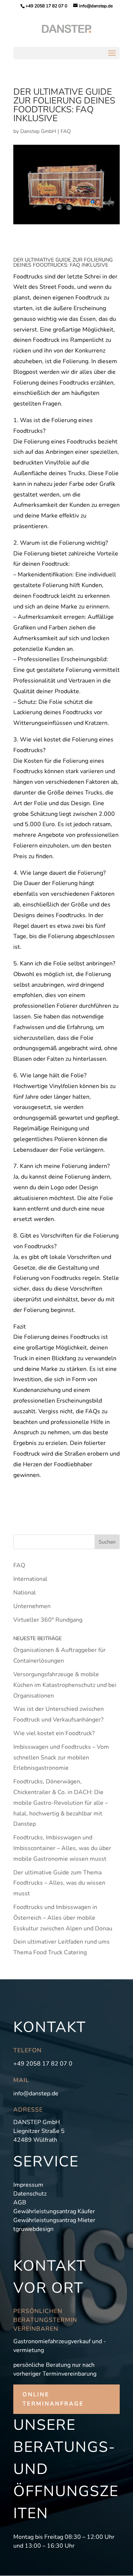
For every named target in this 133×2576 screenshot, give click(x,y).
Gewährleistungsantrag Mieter (54, 2220)
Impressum (28, 2185)
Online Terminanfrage (53, 2399)
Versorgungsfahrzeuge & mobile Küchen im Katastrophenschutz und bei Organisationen (65, 1685)
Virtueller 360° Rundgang (48, 1620)
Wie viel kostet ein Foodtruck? (54, 1733)
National (25, 1593)
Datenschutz (30, 2194)
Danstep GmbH (38, 131)
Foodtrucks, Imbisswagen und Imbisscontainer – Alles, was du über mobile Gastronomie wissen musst (62, 1848)
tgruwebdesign (33, 2229)
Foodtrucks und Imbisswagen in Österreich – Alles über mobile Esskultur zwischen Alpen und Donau (63, 1918)
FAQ (66, 131)
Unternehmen (32, 1606)
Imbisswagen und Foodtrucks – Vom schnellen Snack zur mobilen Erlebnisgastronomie (61, 1758)
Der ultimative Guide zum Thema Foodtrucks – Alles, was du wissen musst (59, 1883)
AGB (20, 2203)
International (30, 1579)
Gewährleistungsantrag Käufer (54, 2211)
